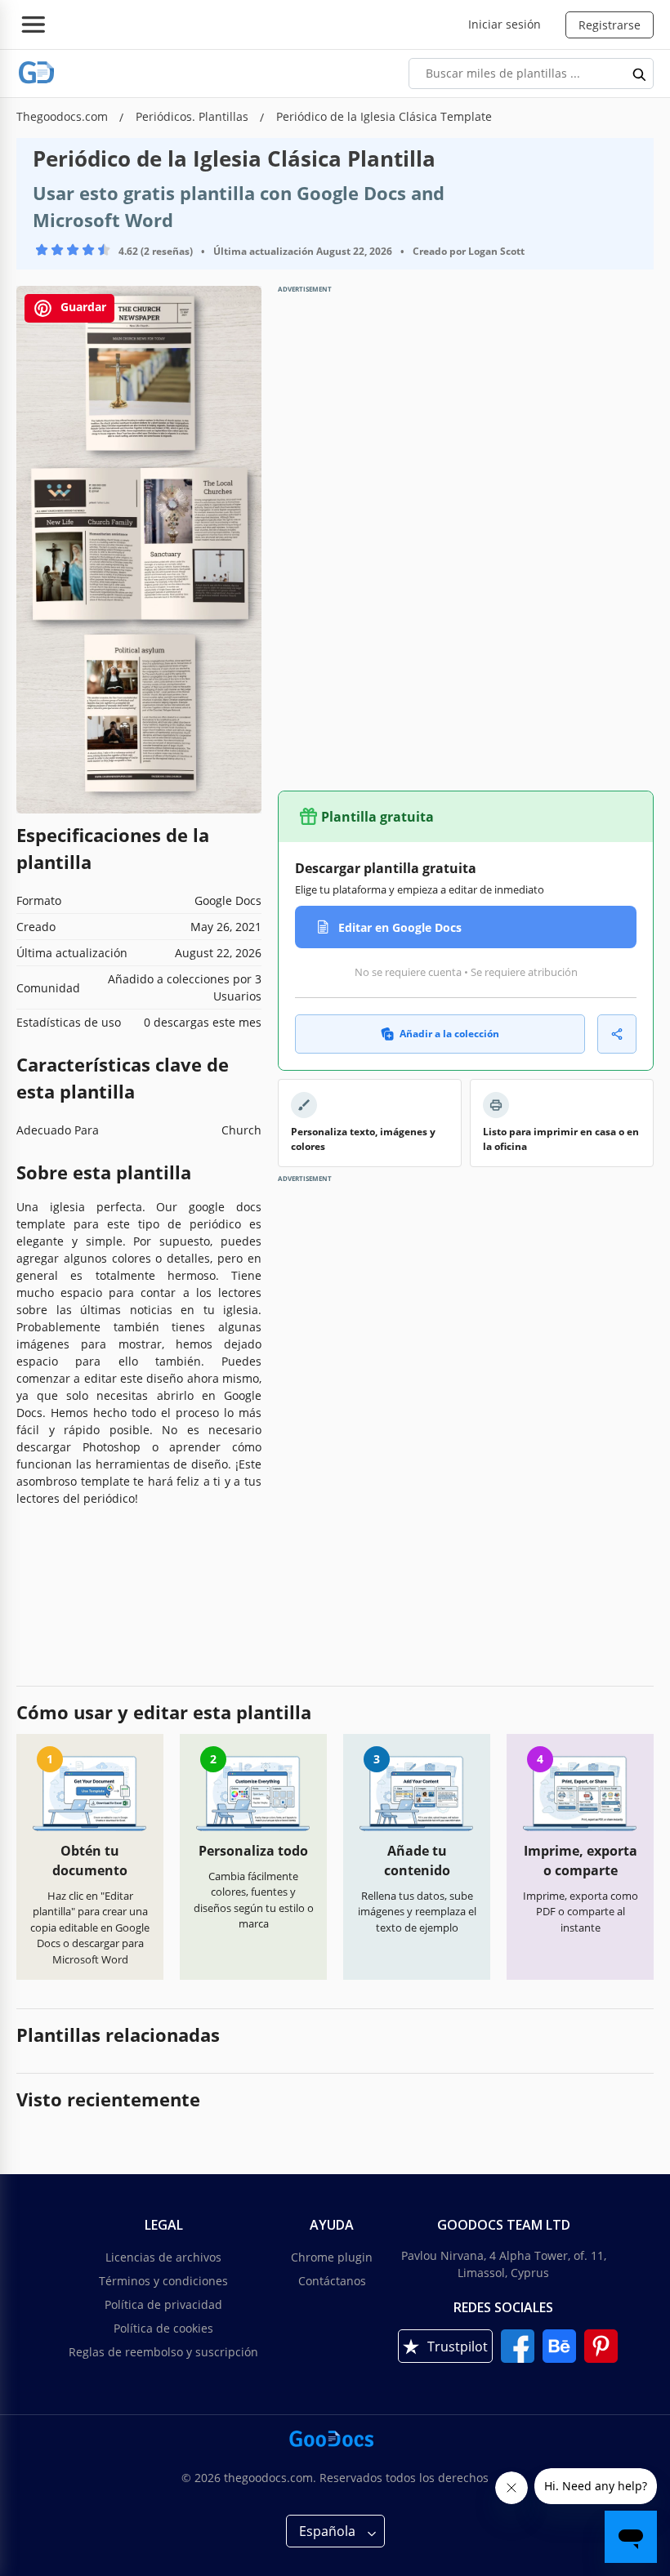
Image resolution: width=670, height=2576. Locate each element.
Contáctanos (332, 2281)
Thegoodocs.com (64, 116)
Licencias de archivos (163, 2257)
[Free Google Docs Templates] (37, 73)
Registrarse (610, 25)
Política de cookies (163, 2328)
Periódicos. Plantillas (194, 116)
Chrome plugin (332, 2257)
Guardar (82, 307)
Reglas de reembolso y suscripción (163, 2352)
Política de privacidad (163, 2304)
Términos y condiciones (163, 2281)
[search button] (640, 74)
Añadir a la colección (449, 1034)
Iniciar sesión (505, 24)
